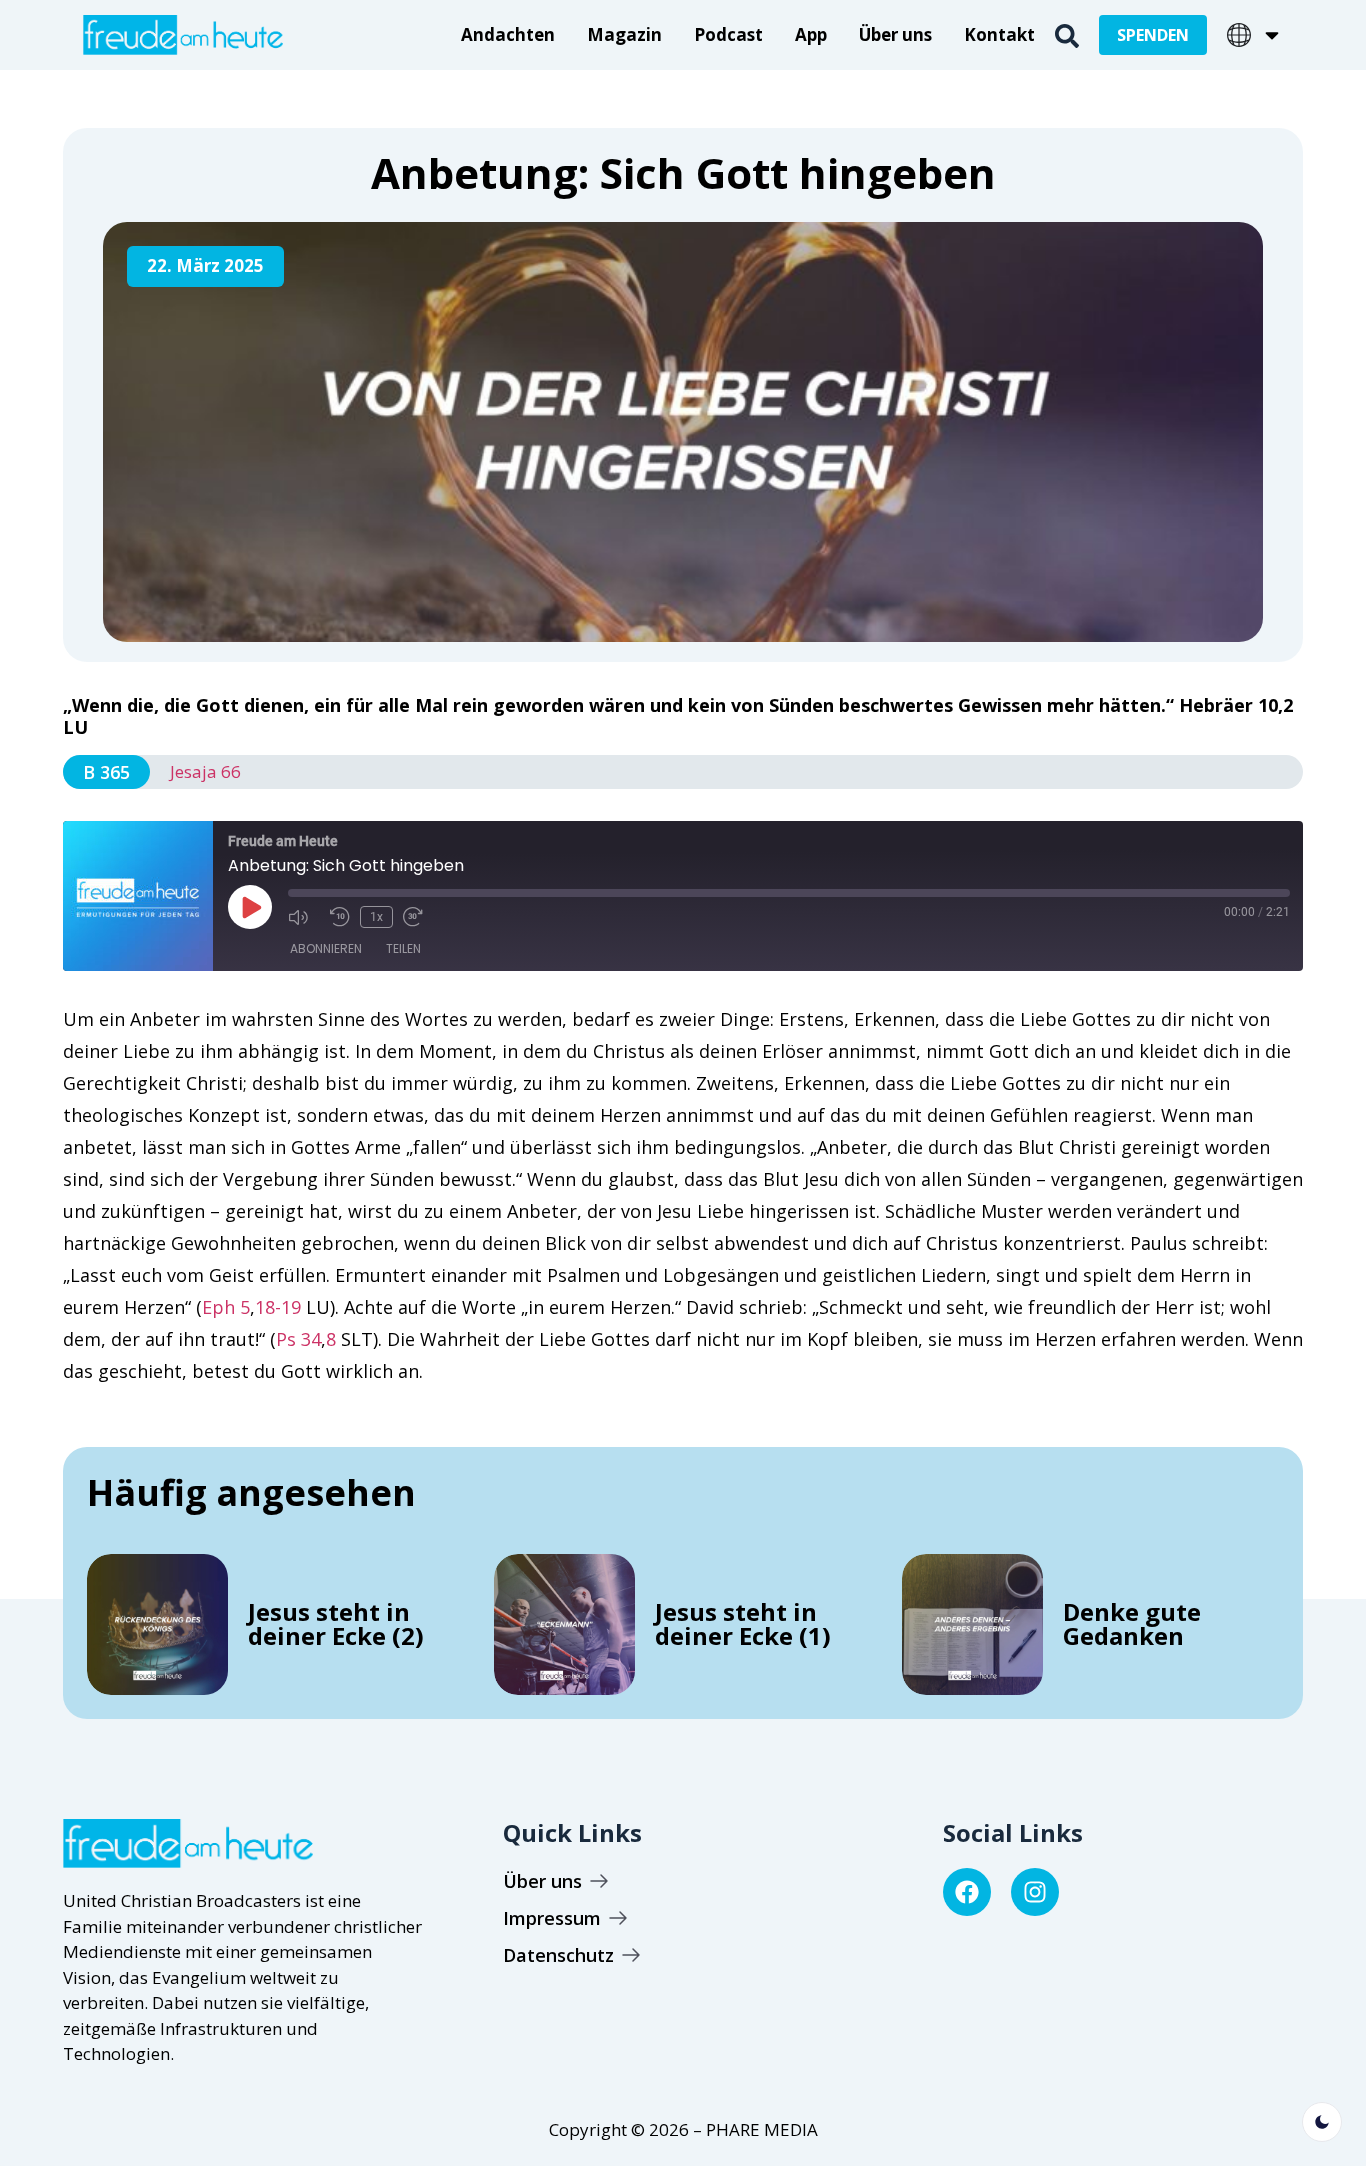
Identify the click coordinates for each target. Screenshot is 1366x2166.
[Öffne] (1272, 35)
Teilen (403, 948)
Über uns (895, 34)
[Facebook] (967, 1892)
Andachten (508, 34)
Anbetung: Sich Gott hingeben (683, 172)
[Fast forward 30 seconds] (419, 917)
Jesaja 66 (205, 771)
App (811, 34)
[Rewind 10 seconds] (340, 917)
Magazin (624, 34)
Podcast (728, 34)
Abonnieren (326, 948)
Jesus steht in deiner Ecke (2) (336, 1623)
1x (376, 917)
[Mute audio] (304, 917)
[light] (1322, 2122)
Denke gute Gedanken (1132, 1623)
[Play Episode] (250, 907)
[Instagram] (1035, 1892)
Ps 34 (298, 1339)
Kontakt (999, 34)
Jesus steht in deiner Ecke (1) (743, 1623)
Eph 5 (226, 1307)
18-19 (278, 1307)
